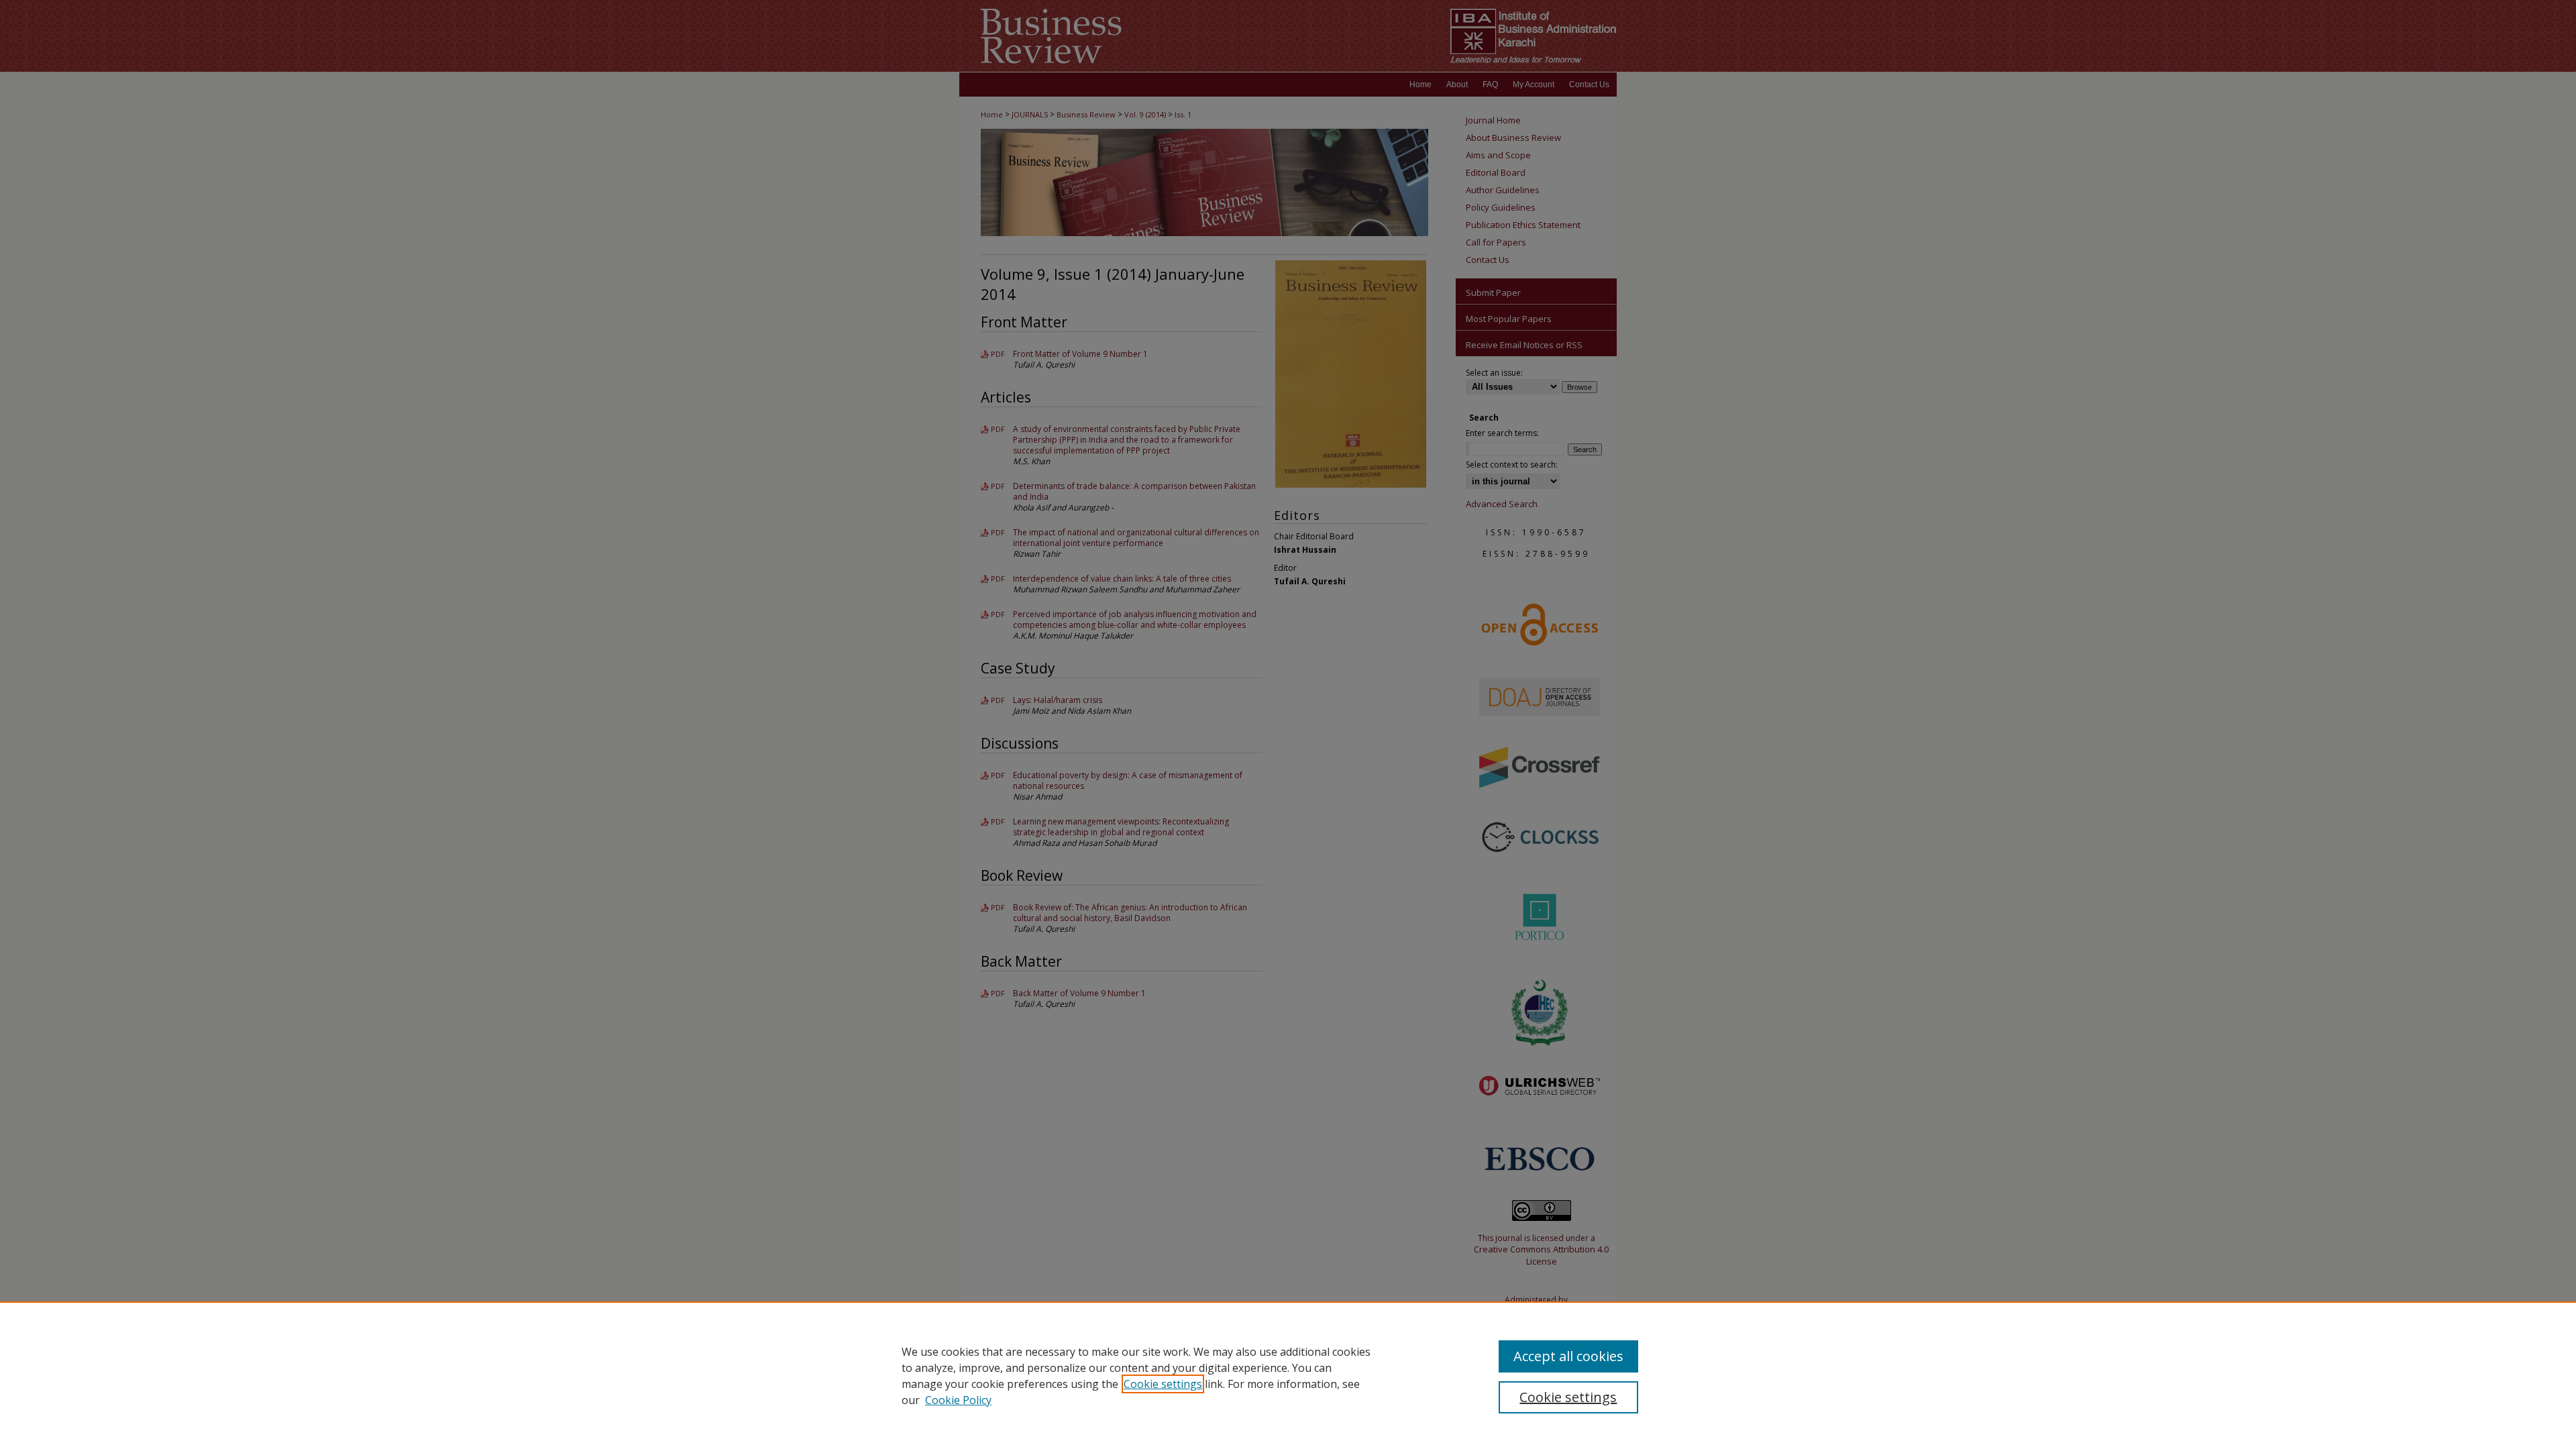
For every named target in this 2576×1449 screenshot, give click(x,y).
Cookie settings (1163, 1384)
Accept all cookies (1568, 1356)
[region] (1288, 1375)
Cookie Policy (958, 1400)
